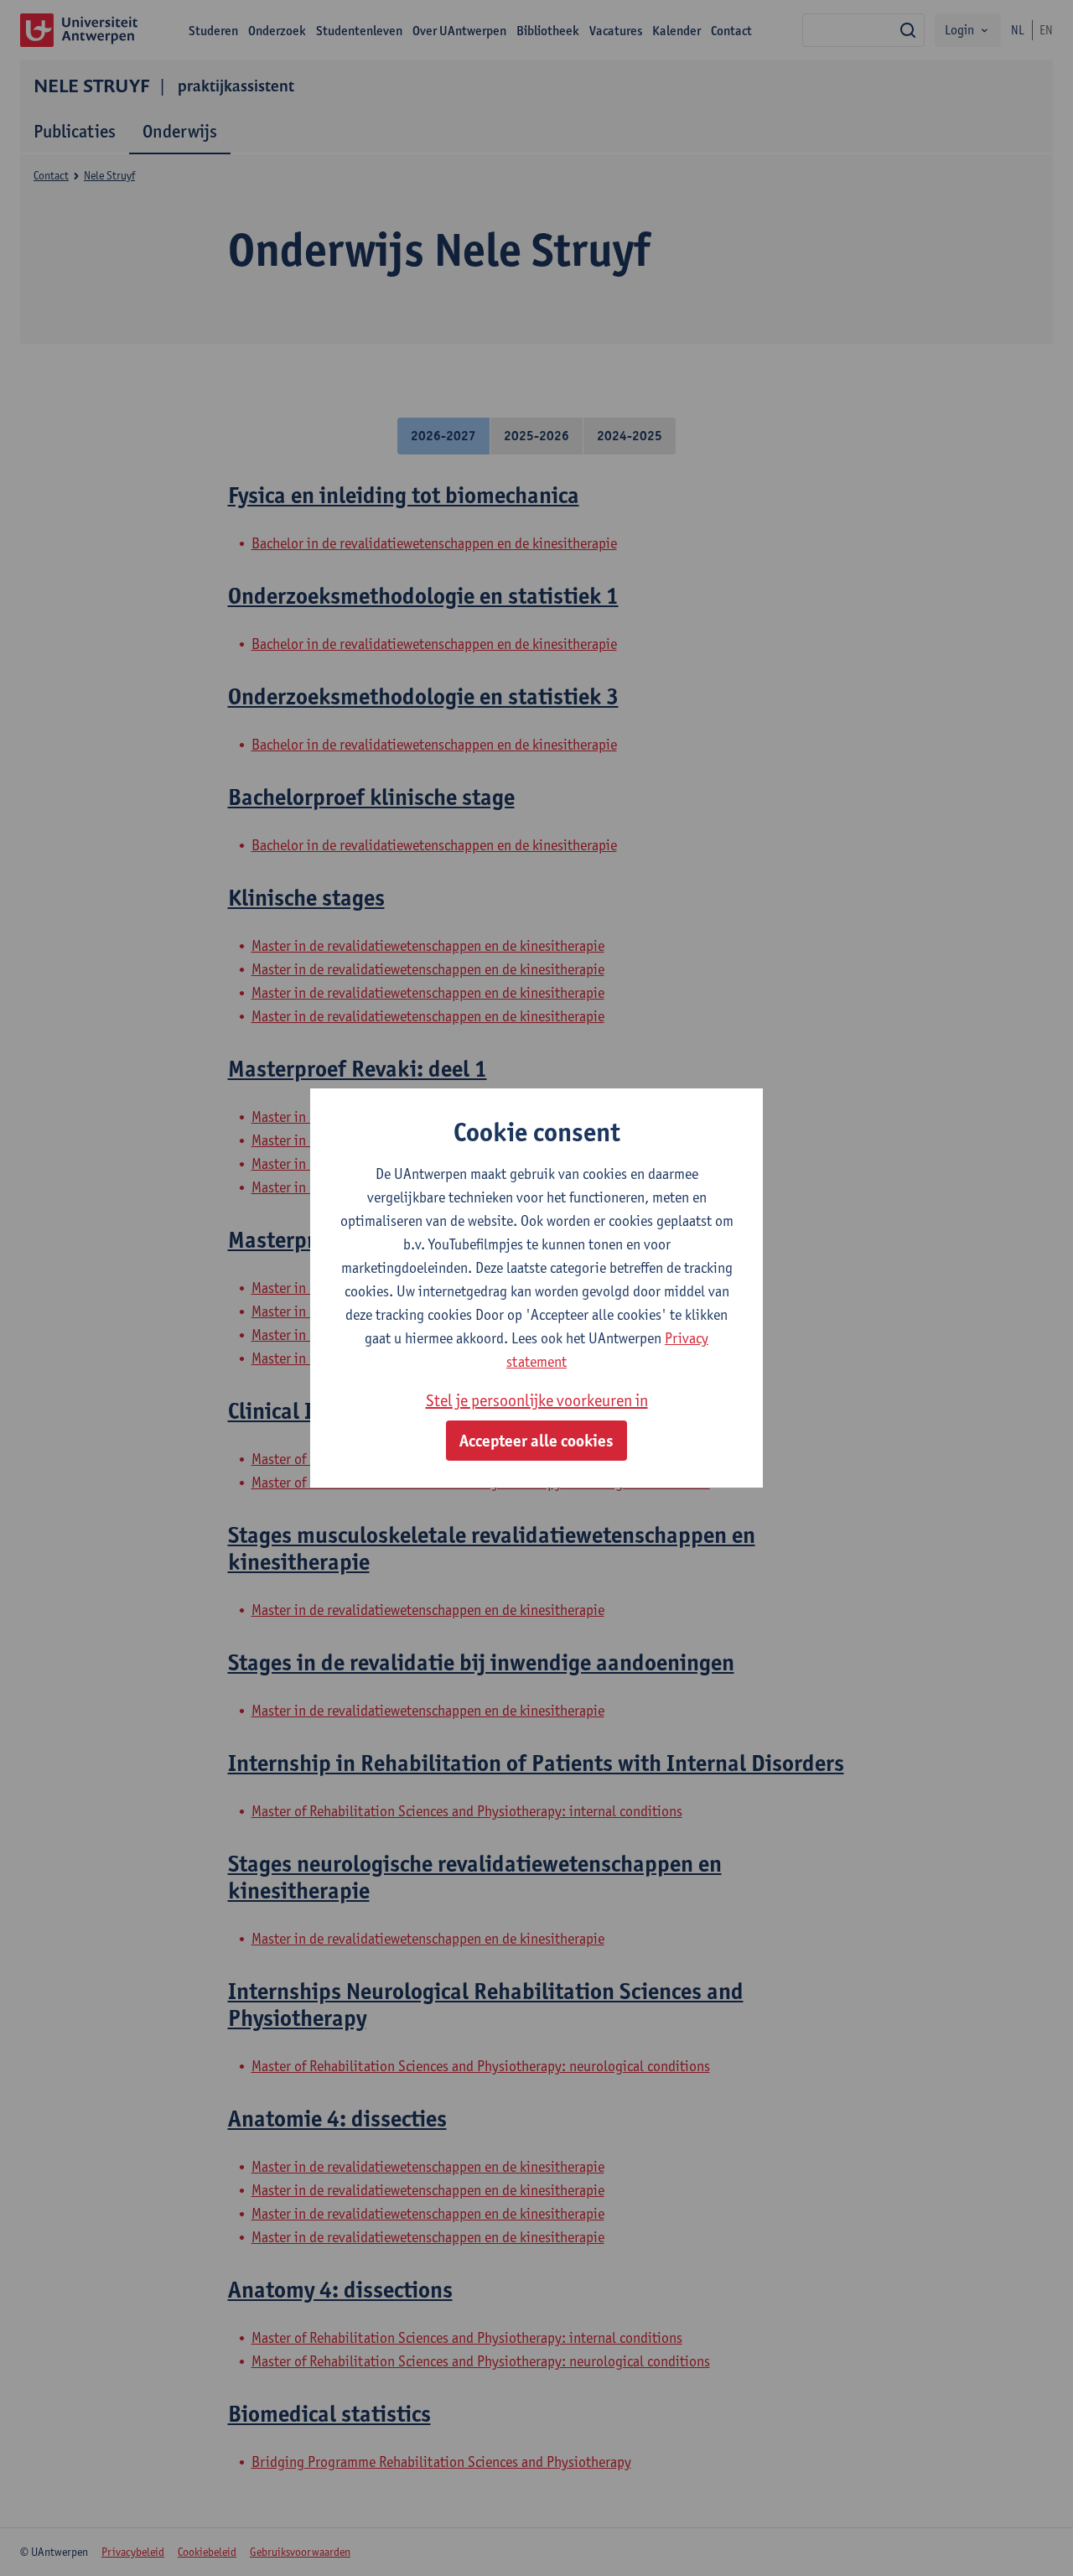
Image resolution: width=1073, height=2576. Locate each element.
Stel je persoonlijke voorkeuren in (537, 1400)
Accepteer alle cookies (536, 1441)
